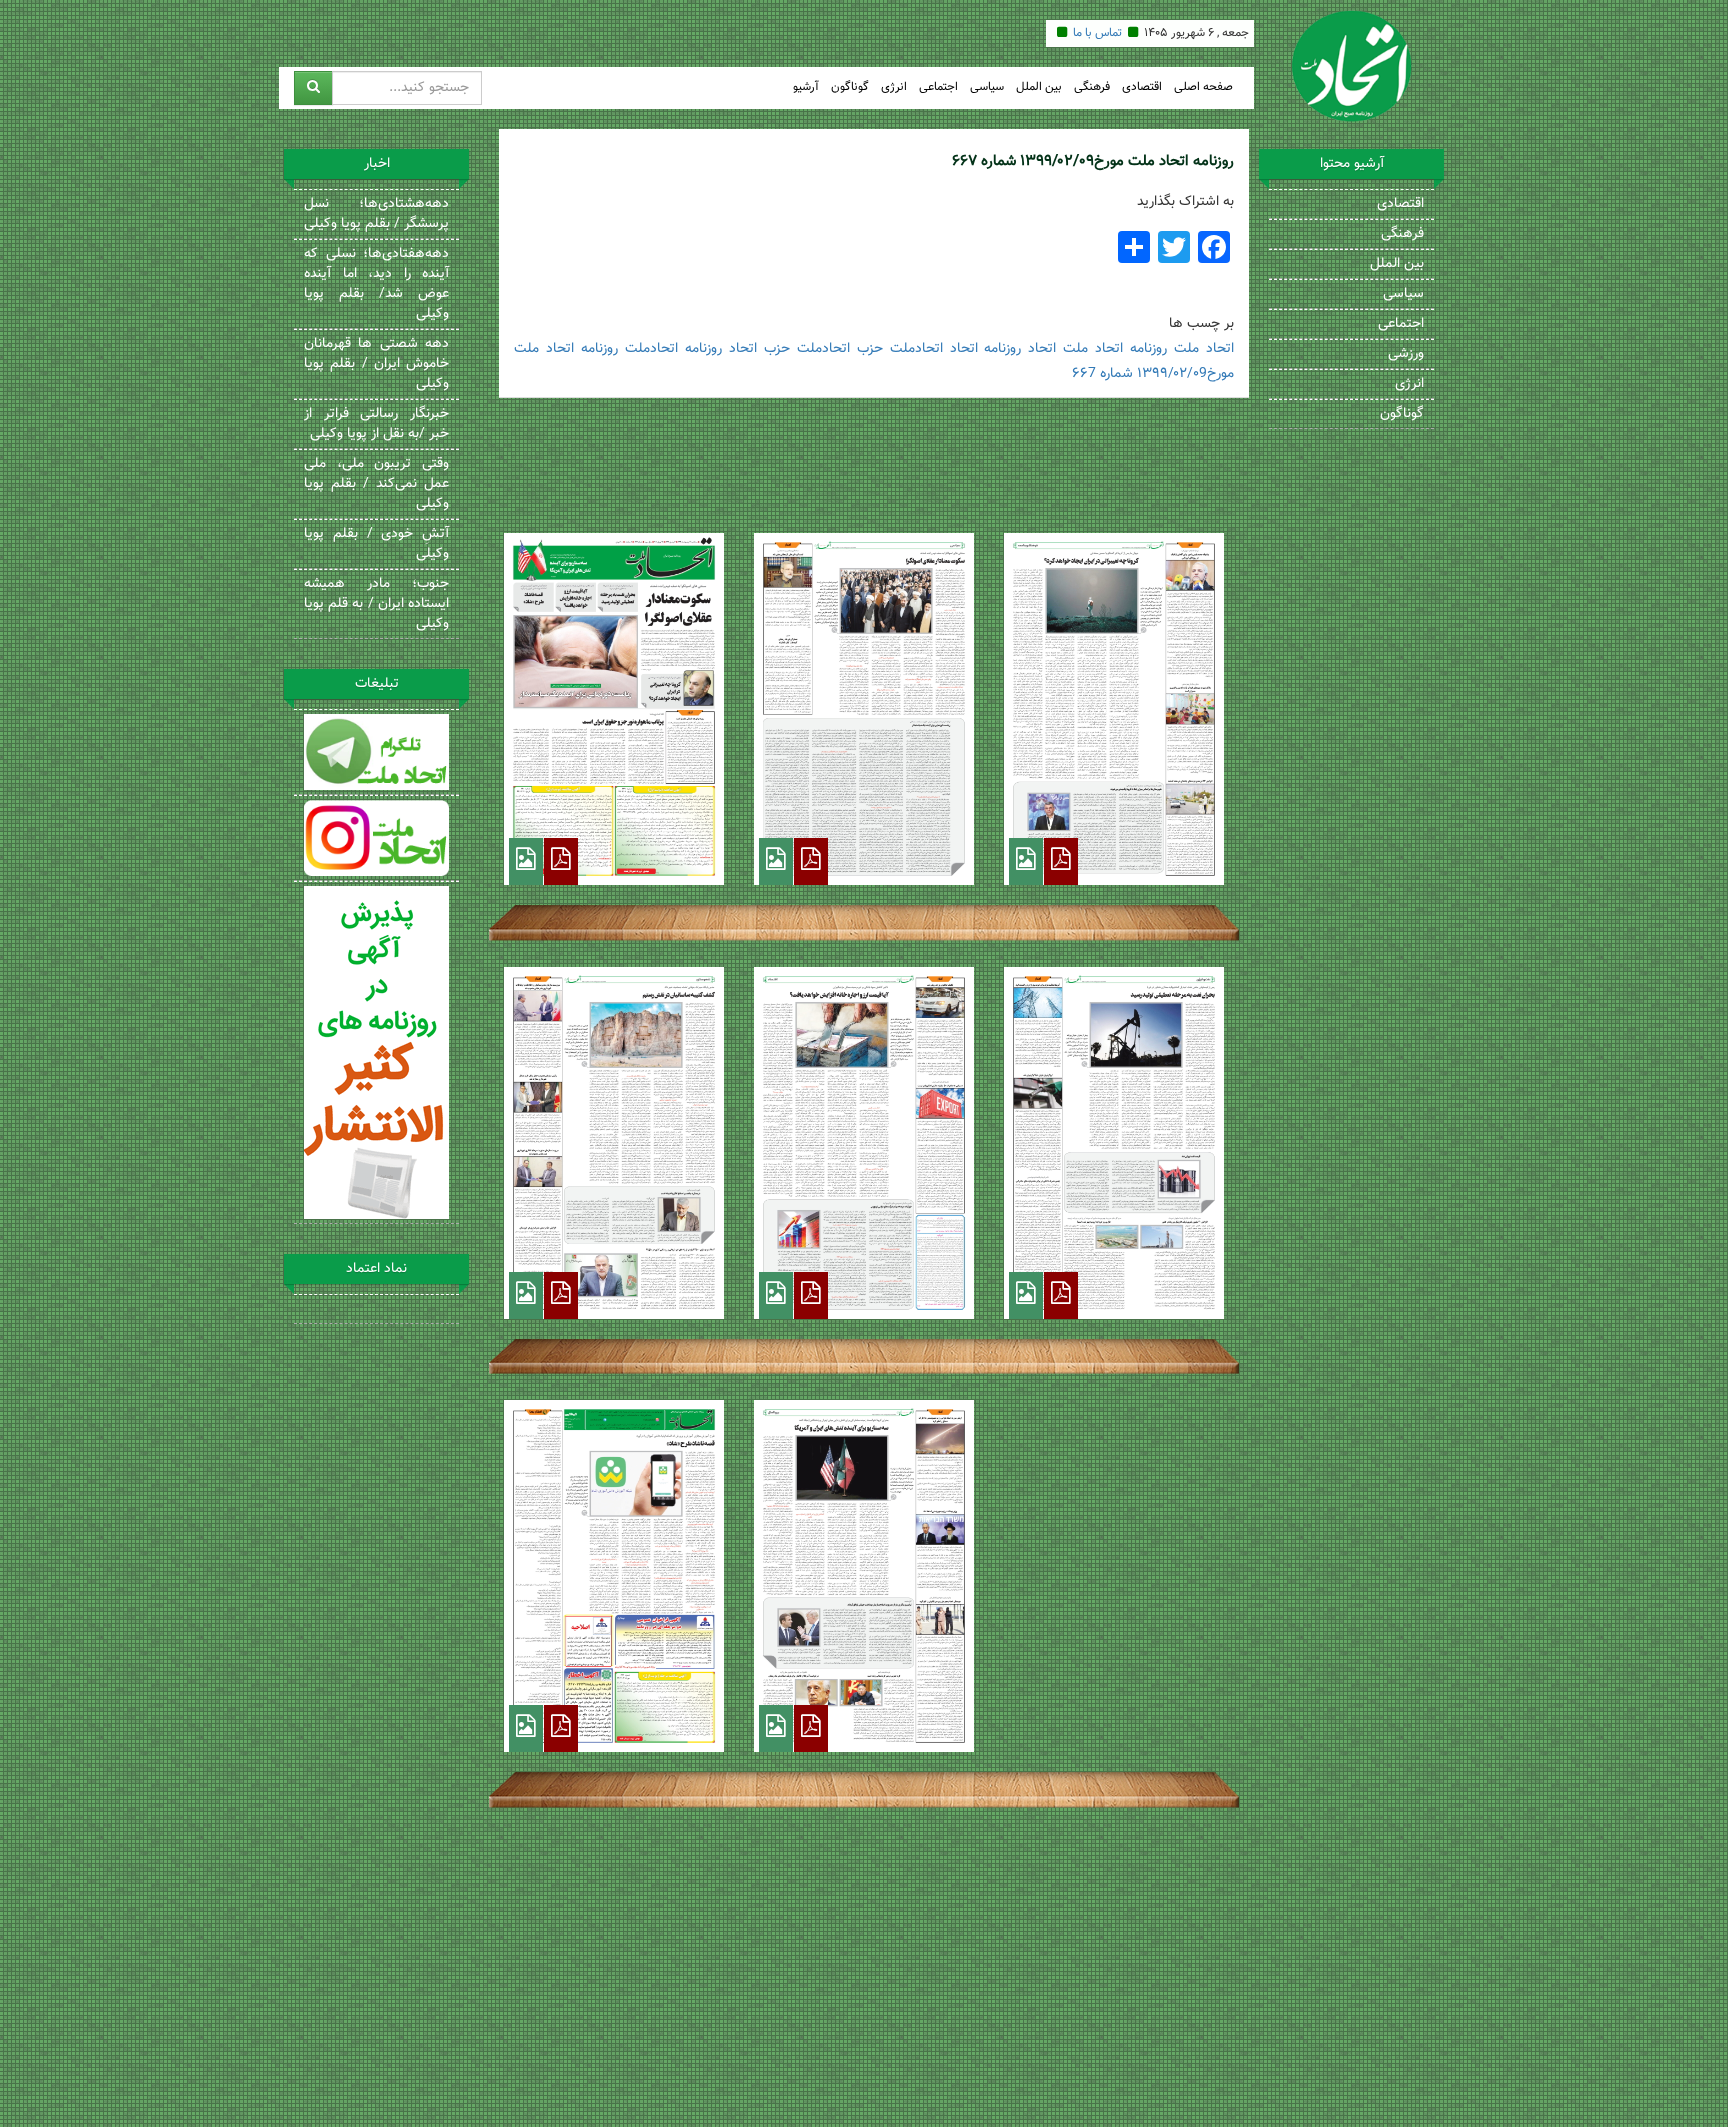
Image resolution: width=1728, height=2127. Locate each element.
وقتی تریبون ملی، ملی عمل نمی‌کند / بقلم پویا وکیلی (376, 484)
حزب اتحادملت (840, 349)
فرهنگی (1092, 87)
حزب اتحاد (759, 349)
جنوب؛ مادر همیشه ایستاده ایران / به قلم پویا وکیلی (376, 604)
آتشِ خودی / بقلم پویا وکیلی (376, 544)
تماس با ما (1097, 33)
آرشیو (806, 87)
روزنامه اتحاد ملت (1115, 349)
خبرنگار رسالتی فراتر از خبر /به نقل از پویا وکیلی (376, 424)
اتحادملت (916, 349)
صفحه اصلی (1203, 87)
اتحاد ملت (1204, 349)
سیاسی (987, 87)
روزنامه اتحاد (986, 349)
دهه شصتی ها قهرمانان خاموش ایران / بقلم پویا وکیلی (376, 364)
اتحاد (1042, 349)
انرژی (894, 87)
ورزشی (1406, 354)
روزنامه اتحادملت (673, 349)
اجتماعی (938, 87)
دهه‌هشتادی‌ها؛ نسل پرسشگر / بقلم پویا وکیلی (376, 214)
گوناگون (850, 87)
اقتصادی (1142, 87)
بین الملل (1039, 87)
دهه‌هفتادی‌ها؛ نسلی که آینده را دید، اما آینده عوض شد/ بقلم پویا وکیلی (376, 284)
